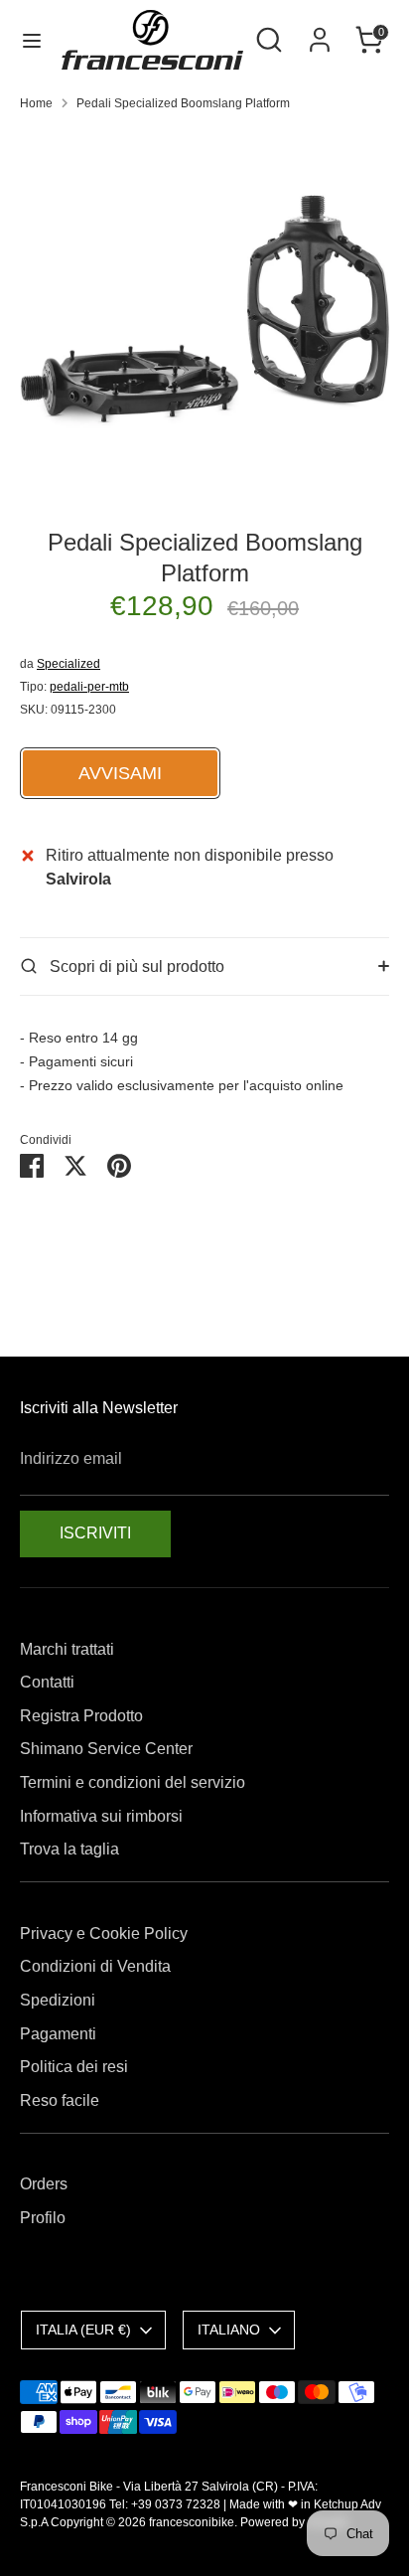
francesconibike (192, 2522)
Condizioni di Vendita (95, 1966)
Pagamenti (58, 2034)
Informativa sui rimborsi (101, 1816)
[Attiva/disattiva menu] (32, 40)
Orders (44, 2184)
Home (36, 103)
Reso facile (60, 2100)
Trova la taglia (69, 1849)
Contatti (47, 1682)
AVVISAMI (120, 773)
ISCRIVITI (95, 1533)
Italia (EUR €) (83, 2330)
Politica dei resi (74, 2067)
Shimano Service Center (106, 1749)
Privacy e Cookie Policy (104, 1933)
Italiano (229, 2330)
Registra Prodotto (81, 1716)
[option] (204, 312)
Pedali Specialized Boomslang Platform (183, 103)
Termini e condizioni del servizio (133, 1782)
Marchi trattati (67, 1649)
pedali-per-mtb (89, 687)
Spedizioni (58, 2000)
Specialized (68, 664)
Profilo (43, 2218)
